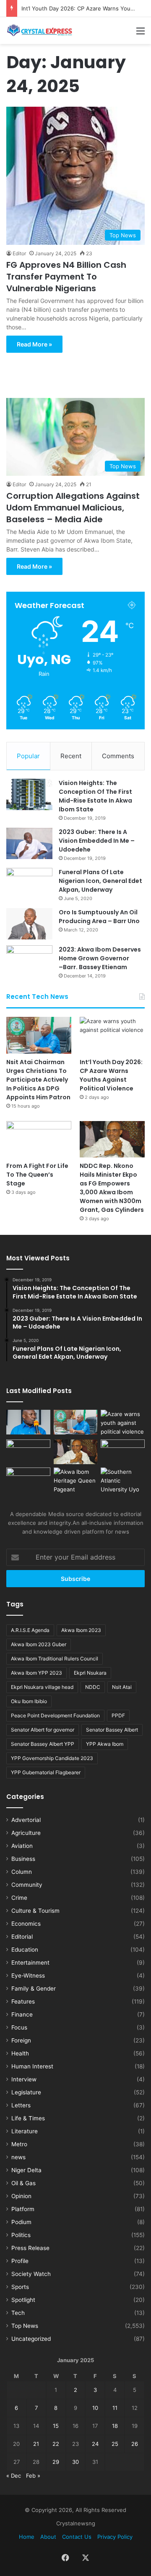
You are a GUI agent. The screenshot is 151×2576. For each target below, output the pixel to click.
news (18, 2157)
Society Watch (31, 2274)
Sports (20, 2287)
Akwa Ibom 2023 (81, 1630)
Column (22, 1872)
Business (23, 1859)
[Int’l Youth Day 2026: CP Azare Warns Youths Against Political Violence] (112, 1035)
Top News (25, 2326)
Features (23, 2001)
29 (56, 2462)
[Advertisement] (75, 371)
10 (95, 2408)
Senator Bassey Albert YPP (43, 1744)
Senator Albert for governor (43, 1730)
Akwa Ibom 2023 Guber (39, 1644)
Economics (26, 1924)
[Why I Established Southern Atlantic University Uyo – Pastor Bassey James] (123, 1481)
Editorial (22, 1937)
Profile (20, 2261)
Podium (21, 2222)
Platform (23, 2209)
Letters (21, 2105)
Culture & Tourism (35, 1911)
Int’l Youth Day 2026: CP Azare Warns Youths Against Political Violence (111, 1075)
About (48, 2537)
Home (27, 2537)
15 (56, 2426)
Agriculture (26, 1833)
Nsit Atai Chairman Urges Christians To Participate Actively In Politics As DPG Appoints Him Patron (38, 1080)
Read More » (34, 344)
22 (56, 2444)
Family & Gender (34, 1988)
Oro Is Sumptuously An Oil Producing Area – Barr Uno (99, 917)
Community (27, 1885)
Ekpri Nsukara (90, 1673)
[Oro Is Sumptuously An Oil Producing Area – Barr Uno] (29, 924)
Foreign (21, 2040)
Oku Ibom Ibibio (29, 1701)
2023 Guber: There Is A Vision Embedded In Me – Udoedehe (97, 841)
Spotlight (23, 2300)
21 (36, 2444)
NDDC (93, 1687)
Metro (19, 2144)
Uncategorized (31, 2339)
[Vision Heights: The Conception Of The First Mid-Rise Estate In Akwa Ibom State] (29, 794)
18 (115, 2426)
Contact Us (77, 2537)
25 (115, 2444)
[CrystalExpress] (40, 31)
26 (135, 2444)
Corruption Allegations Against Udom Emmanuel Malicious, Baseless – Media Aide (73, 508)
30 (75, 2462)
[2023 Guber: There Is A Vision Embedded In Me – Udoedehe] (29, 843)
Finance (22, 2014)
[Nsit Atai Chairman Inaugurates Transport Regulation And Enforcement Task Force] (28, 1422)
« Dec (14, 2476)
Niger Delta (26, 2170)
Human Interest (32, 2066)
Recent (71, 756)
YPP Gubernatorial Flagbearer (46, 1772)
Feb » (33, 2476)
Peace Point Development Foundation (55, 1715)
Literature (25, 2131)
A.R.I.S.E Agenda (30, 1630)
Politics (21, 2235)
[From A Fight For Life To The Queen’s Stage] (39, 1139)
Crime (19, 1898)
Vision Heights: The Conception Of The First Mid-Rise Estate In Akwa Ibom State (95, 796)
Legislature (26, 2092)
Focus (19, 2027)
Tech (18, 2313)
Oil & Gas (23, 2183)
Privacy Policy (115, 2537)
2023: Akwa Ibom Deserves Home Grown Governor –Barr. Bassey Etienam (100, 958)
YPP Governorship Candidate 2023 (52, 1758)
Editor (19, 253)
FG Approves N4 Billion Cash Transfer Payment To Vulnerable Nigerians (66, 277)
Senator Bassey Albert (112, 1730)
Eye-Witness (28, 1976)
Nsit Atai (122, 1687)
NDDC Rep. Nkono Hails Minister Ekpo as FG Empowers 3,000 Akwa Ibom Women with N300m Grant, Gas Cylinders (112, 1188)
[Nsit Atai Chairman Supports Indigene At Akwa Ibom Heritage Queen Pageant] (76, 1481)
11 (115, 2408)
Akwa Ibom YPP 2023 (36, 1673)
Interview (24, 2079)
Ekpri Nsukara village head (42, 1687)
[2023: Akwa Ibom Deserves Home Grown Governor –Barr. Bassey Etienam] (29, 961)
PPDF (118, 1715)
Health (20, 2053)
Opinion (21, 2196)
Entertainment (30, 1963)
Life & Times (28, 2118)
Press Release (30, 2248)
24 (95, 2444)
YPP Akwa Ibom (105, 1744)
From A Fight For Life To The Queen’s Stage (37, 1175)
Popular (28, 756)
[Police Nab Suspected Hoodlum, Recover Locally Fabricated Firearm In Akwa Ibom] (28, 1480)
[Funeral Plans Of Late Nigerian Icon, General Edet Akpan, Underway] (29, 884)
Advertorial (26, 1820)
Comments (118, 756)
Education (25, 1950)
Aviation (22, 1846)
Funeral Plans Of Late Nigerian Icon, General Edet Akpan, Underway (100, 881)
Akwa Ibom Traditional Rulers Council (55, 1659)
